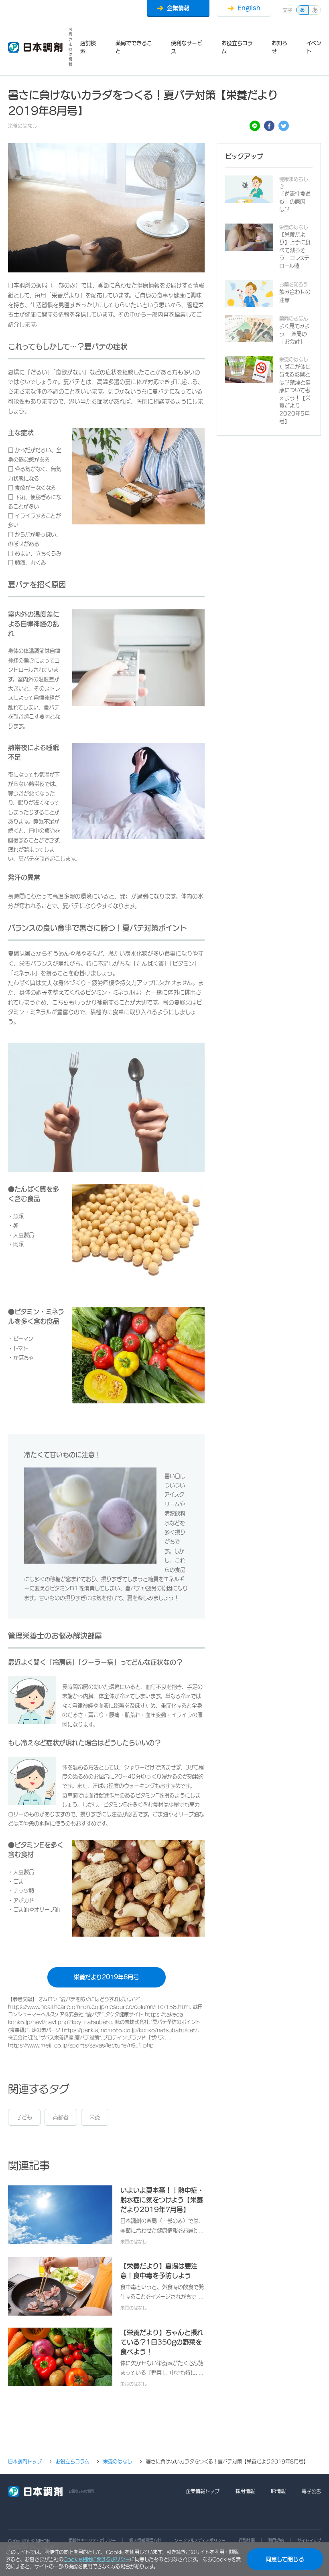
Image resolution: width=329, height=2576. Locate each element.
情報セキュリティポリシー (92, 2540)
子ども (24, 2117)
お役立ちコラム (237, 47)
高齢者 (61, 2117)
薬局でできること (134, 47)
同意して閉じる (285, 2559)
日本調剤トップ (25, 2461)
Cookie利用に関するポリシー (97, 2559)
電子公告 (311, 2491)
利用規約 (276, 2540)
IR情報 (278, 2491)
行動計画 (247, 2540)
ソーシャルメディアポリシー (200, 2540)
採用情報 (245, 2491)
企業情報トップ (203, 2491)
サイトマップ (309, 2540)
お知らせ (279, 47)
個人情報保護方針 (145, 2540)
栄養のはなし (118, 2461)
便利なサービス (187, 47)
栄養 (95, 2117)
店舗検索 (88, 47)
